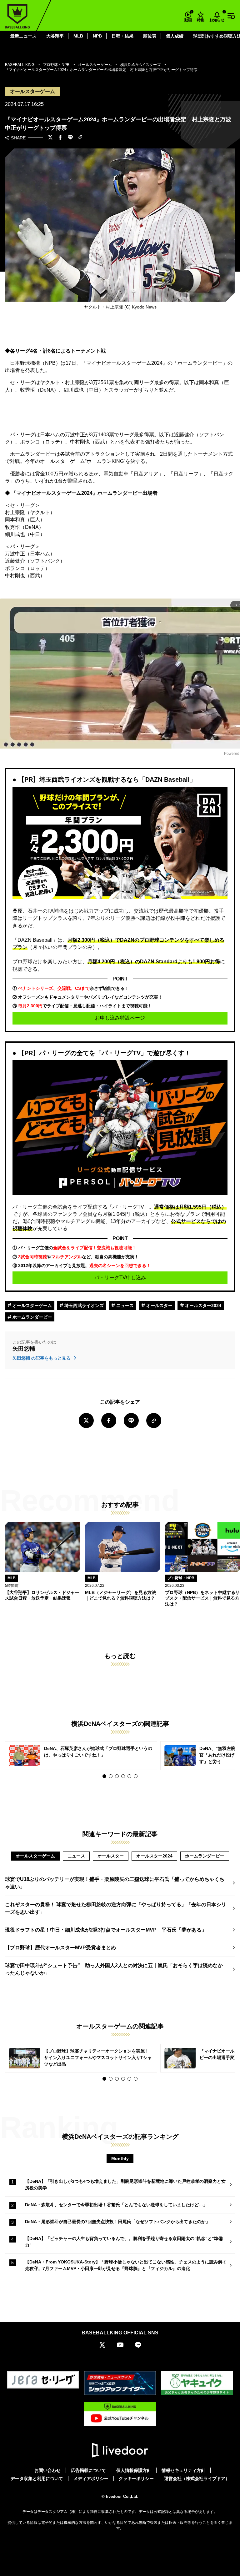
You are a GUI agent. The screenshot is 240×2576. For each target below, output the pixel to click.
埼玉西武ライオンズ (83, 1306)
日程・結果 (122, 36)
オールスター (159, 1306)
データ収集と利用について (37, 2478)
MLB (78, 36)
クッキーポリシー (136, 2478)
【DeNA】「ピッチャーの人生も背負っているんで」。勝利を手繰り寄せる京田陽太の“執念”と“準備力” (124, 2242)
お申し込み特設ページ (120, 1018)
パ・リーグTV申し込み (120, 1278)
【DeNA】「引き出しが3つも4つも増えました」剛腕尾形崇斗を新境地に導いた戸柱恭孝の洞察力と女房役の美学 (125, 2185)
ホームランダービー (32, 1317)
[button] (104, 1776)
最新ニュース (23, 36)
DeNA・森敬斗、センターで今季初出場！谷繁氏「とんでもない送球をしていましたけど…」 (116, 2205)
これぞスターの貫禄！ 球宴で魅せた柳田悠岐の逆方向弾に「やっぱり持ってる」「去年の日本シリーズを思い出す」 (116, 1908)
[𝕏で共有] (50, 138)
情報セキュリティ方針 (183, 2470)
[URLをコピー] (80, 138)
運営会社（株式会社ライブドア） (197, 2478)
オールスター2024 (202, 1306)
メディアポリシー (91, 2478)
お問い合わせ (47, 2470)
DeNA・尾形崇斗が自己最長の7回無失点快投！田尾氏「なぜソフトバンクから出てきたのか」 (117, 2222)
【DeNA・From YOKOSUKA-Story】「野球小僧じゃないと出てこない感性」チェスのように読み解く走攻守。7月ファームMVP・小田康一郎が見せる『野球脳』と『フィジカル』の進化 (126, 2265)
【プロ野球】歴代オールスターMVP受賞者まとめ (60, 1948)
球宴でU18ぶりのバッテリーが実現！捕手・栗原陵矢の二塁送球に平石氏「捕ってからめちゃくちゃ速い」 (115, 1883)
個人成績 (175, 36)
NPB (97, 36)
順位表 (150, 36)
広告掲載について (88, 2470)
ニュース (124, 1306)
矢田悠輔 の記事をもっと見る (42, 1358)
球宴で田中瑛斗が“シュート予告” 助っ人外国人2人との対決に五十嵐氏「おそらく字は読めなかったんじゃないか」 (114, 1969)
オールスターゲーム (32, 1306)
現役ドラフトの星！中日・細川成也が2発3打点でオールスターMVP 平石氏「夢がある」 (106, 1930)
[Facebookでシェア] (60, 138)
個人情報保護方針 (134, 2470)
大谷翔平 (55, 36)
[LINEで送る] (70, 138)
